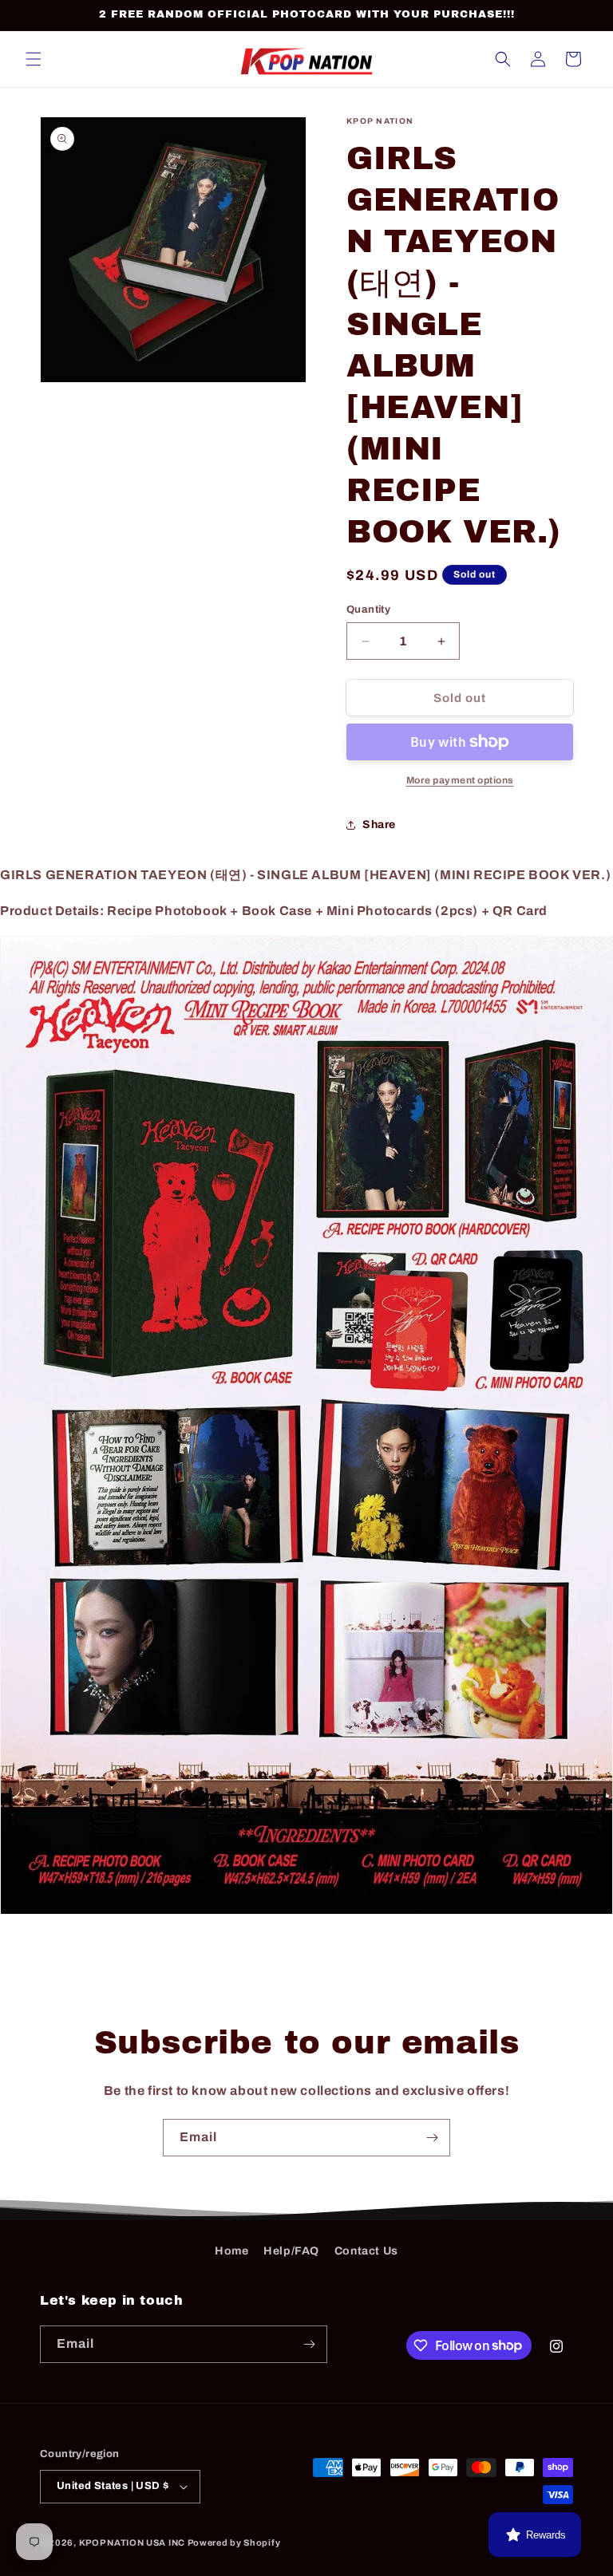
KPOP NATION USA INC (132, 2542)
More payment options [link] (460, 780)
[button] (34, 59)
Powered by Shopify (234, 2542)
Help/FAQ (291, 2251)
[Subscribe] (432, 2138)
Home (231, 2251)
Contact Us (366, 2251)
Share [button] (379, 824)
